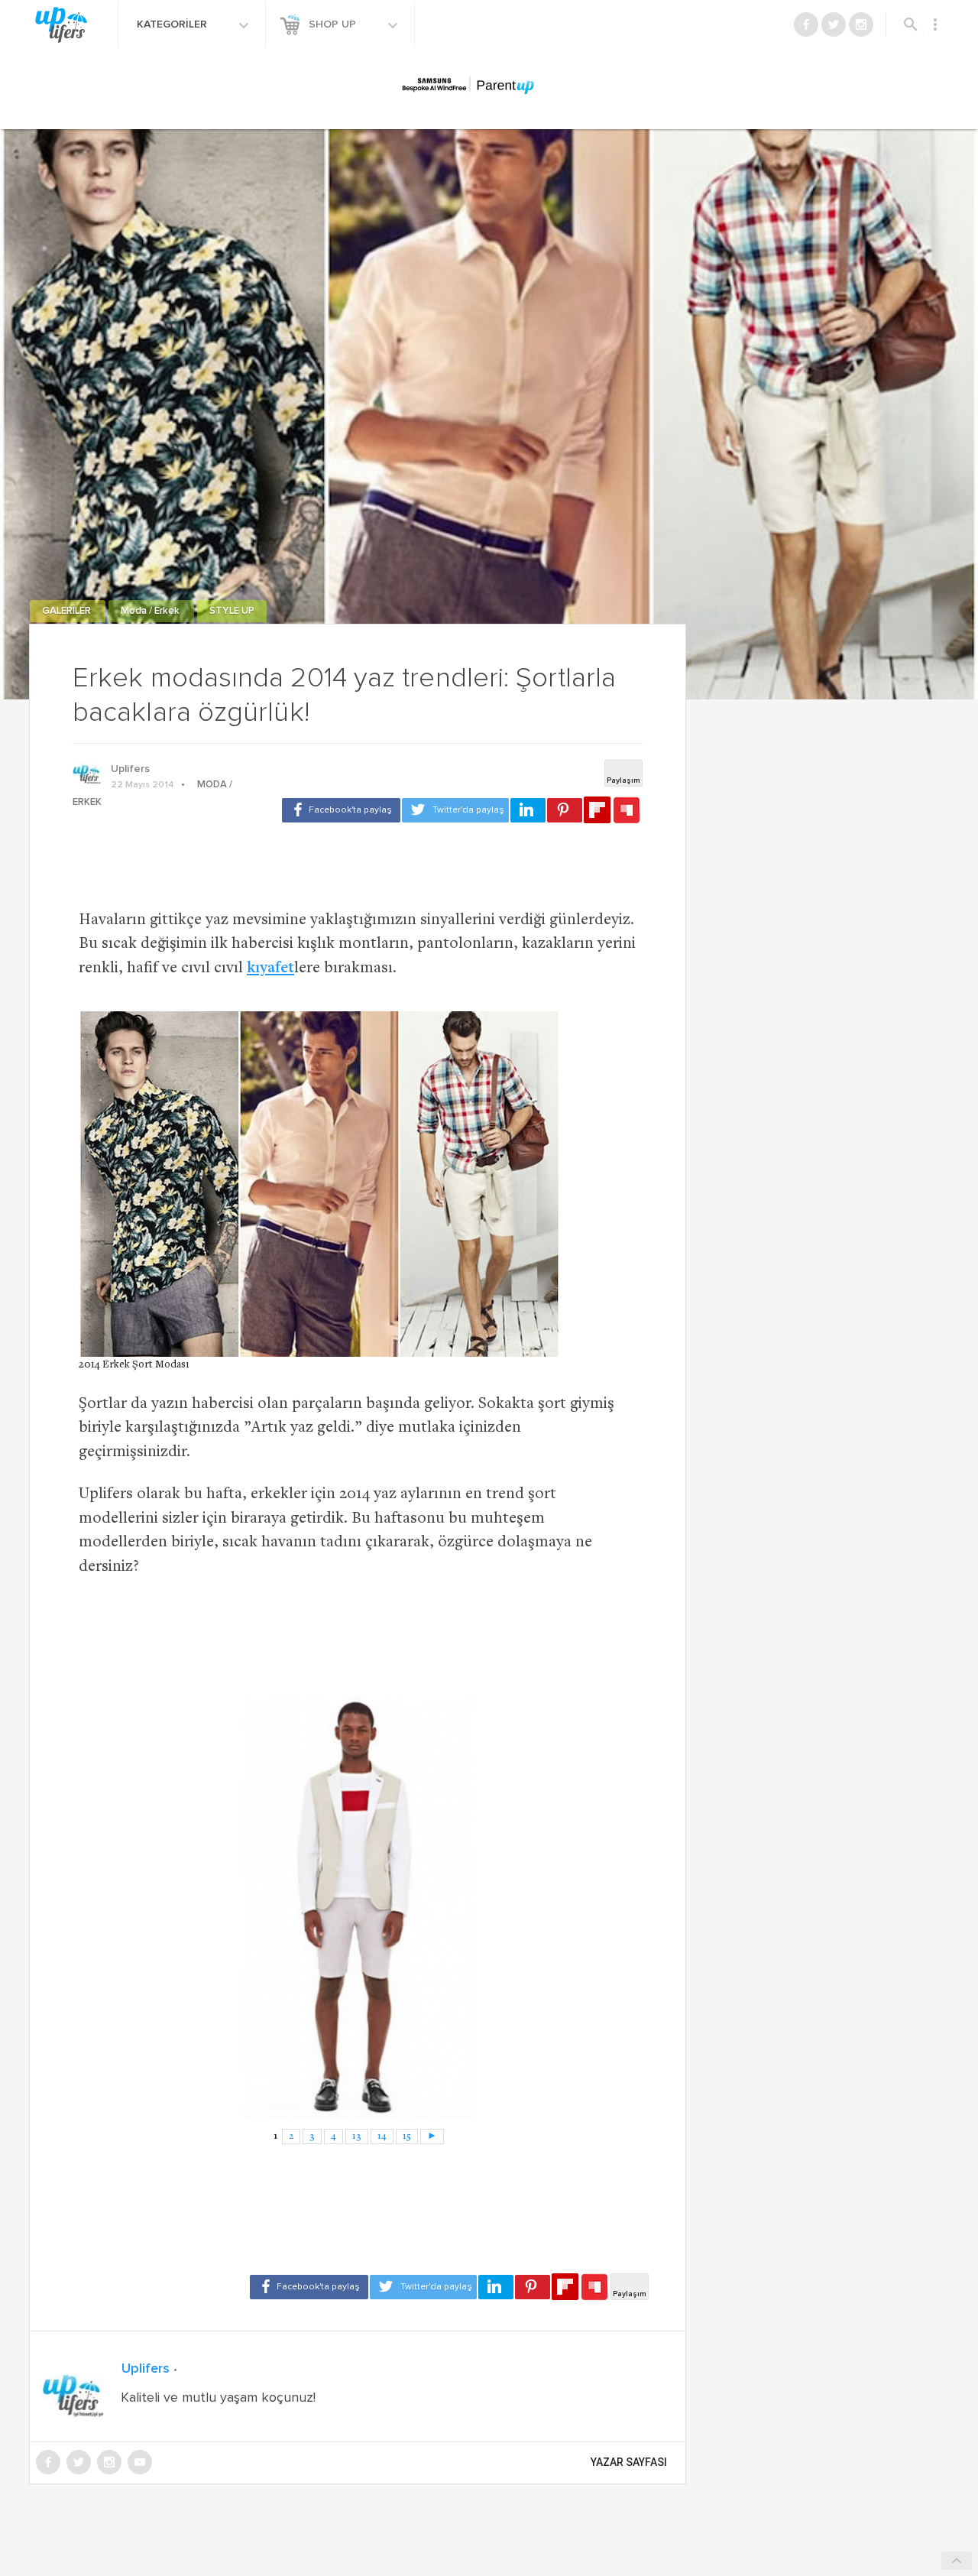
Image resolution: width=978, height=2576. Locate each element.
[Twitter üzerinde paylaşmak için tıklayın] (455, 810)
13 (357, 2136)
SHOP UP (334, 24)
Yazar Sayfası (629, 2462)
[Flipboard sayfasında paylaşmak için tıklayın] (597, 810)
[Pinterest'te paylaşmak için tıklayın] (565, 810)
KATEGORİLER (173, 24)
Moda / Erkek (151, 611)
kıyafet (270, 969)
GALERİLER (68, 611)
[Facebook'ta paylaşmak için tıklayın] (341, 810)
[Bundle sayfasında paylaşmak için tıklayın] (627, 811)
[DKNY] (358, 1906)
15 (407, 2136)
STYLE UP (232, 611)
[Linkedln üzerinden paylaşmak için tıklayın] (528, 810)
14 (382, 2136)
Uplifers (130, 769)
